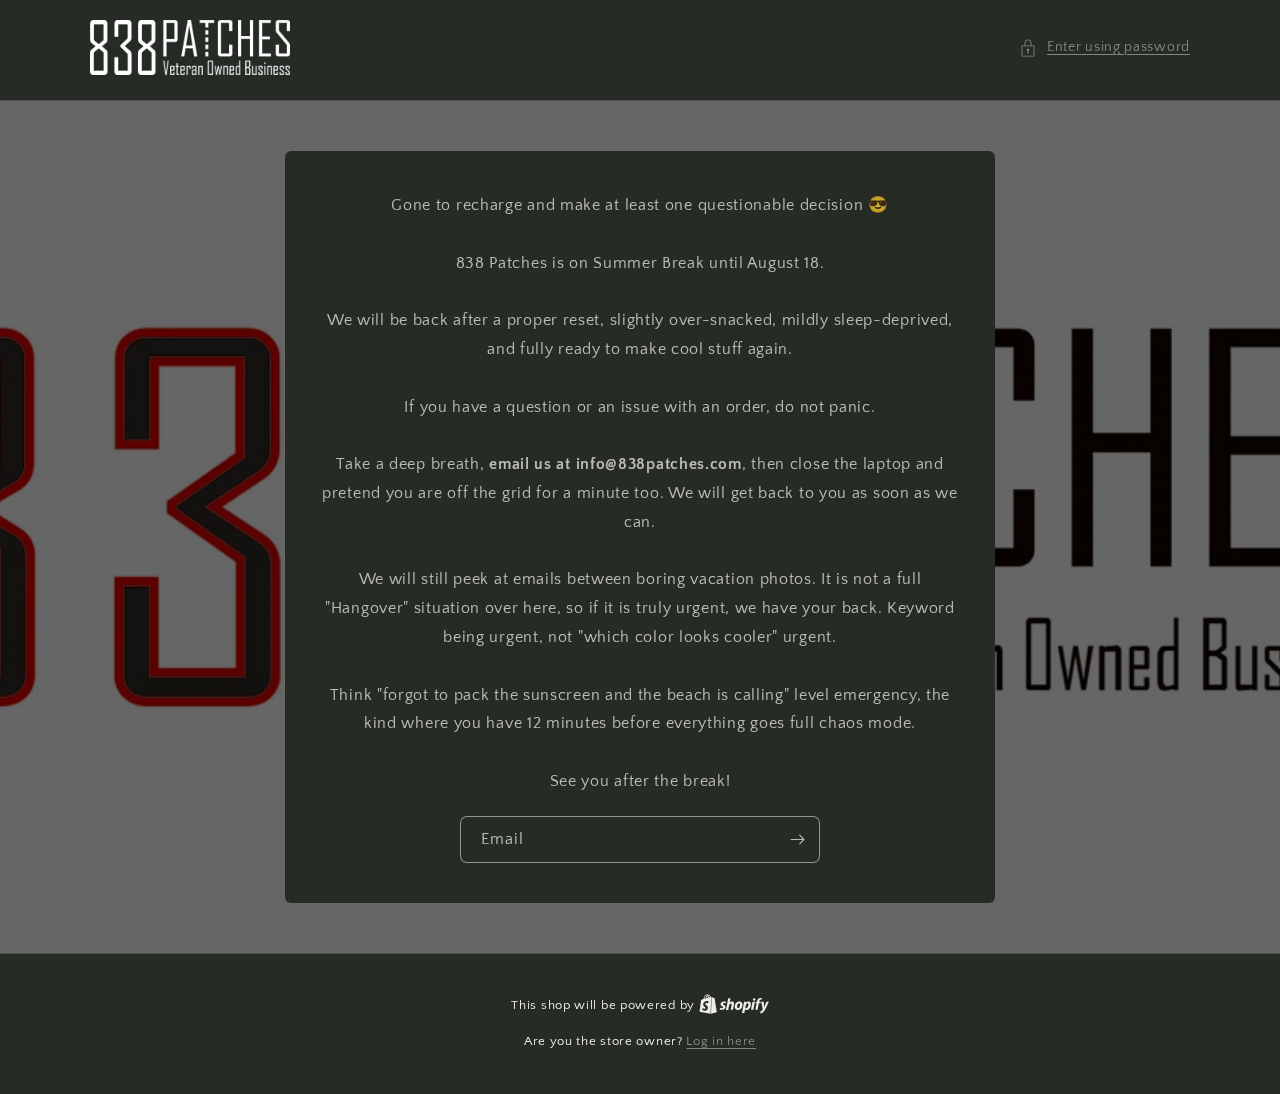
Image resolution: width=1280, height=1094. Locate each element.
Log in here (721, 1041)
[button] (1104, 47)
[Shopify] (734, 1005)
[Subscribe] (797, 839)
